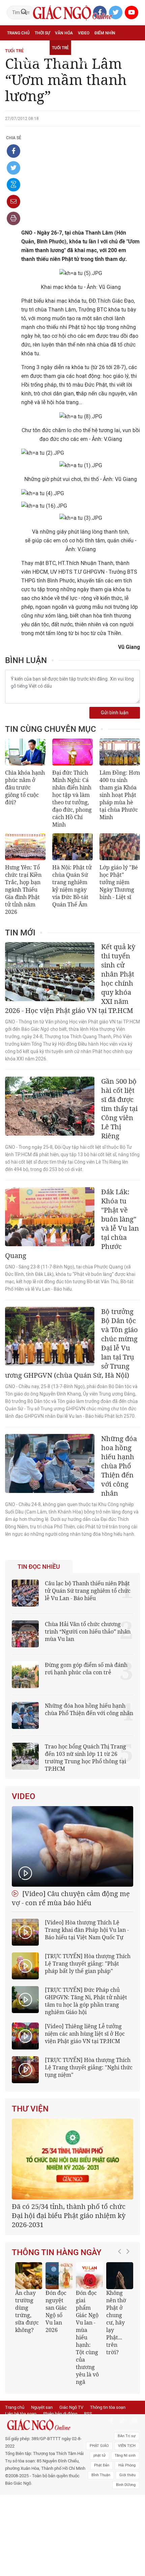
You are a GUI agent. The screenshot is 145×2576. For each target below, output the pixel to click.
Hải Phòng (127, 2465)
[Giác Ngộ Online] (46, 2425)
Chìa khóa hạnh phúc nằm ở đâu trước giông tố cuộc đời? (25, 787)
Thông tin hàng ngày (57, 2252)
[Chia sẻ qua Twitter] (13, 168)
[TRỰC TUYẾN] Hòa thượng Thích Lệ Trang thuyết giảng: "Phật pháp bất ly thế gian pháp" (88, 1964)
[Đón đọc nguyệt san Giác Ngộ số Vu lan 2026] (59, 2276)
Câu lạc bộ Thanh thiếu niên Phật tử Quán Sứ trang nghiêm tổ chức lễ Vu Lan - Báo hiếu (88, 1591)
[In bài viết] (13, 218)
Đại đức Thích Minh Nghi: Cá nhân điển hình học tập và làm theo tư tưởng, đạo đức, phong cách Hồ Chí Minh (72, 799)
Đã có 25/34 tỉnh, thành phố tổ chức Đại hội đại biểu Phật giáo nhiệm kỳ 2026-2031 (69, 2215)
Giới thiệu (127, 2475)
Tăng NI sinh (125, 2455)
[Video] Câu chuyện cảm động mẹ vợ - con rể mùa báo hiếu (71, 1898)
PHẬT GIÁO (99, 2446)
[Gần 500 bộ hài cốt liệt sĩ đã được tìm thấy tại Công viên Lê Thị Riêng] (50, 1106)
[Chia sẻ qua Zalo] (13, 185)
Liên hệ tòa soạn (21, 2414)
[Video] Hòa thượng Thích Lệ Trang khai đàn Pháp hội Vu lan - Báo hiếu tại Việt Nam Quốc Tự (87, 1930)
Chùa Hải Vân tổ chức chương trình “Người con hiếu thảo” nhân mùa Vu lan (88, 1631)
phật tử (99, 2455)
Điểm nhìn (105, 33)
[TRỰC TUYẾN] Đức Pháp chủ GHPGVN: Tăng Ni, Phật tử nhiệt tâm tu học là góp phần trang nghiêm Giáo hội (86, 2001)
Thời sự (42, 33)
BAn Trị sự (127, 2436)
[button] (121, 2320)
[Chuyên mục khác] (133, 63)
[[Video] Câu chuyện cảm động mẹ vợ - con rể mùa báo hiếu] (72, 1846)
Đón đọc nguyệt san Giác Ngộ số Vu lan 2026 (56, 2311)
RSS (88, 2414)
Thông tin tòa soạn (108, 2407)
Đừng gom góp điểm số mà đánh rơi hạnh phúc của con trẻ (86, 1669)
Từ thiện (85, 63)
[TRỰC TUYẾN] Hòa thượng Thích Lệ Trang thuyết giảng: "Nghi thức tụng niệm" (89, 2067)
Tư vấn (39, 48)
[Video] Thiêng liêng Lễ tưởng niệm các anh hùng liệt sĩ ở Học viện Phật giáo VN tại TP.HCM (85, 2034)
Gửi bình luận (115, 713)
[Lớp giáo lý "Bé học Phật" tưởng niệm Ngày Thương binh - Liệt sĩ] (120, 847)
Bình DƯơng (126, 2485)
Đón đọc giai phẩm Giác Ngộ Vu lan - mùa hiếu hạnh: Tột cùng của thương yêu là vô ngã (87, 2337)
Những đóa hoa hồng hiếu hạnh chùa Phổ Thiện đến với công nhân (89, 1709)
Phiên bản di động (60, 2414)
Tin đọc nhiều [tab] (39, 1567)
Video (84, 33)
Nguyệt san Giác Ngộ (29, 63)
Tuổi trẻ (60, 48)
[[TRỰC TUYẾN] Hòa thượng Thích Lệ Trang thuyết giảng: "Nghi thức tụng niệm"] (25, 2070)
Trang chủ (18, 33)
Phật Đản (102, 2465)
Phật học (17, 48)
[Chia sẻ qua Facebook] (13, 151)
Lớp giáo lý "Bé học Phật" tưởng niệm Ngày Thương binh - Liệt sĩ (119, 882)
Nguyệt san (42, 2407)
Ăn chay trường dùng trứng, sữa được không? (27, 2311)
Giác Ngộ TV (71, 2407)
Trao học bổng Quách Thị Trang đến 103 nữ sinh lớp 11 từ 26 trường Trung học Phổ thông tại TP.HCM (85, 1758)
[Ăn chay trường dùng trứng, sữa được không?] (29, 2276)
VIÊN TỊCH (127, 2446)
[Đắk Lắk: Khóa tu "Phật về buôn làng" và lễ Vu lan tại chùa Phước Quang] (50, 1217)
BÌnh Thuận (101, 2475)
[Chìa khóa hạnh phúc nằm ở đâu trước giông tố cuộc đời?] (25, 752)
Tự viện (82, 48)
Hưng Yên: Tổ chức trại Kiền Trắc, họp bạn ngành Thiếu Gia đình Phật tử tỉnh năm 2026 (23, 890)
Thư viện (30, 2109)
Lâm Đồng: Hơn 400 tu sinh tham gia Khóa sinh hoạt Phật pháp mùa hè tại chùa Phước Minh (120, 795)
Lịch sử (64, 63)
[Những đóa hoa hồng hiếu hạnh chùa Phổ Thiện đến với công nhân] (50, 1463)
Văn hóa (64, 33)
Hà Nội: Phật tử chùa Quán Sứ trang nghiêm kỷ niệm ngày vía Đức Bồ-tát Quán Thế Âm (72, 886)
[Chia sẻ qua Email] (13, 202)
